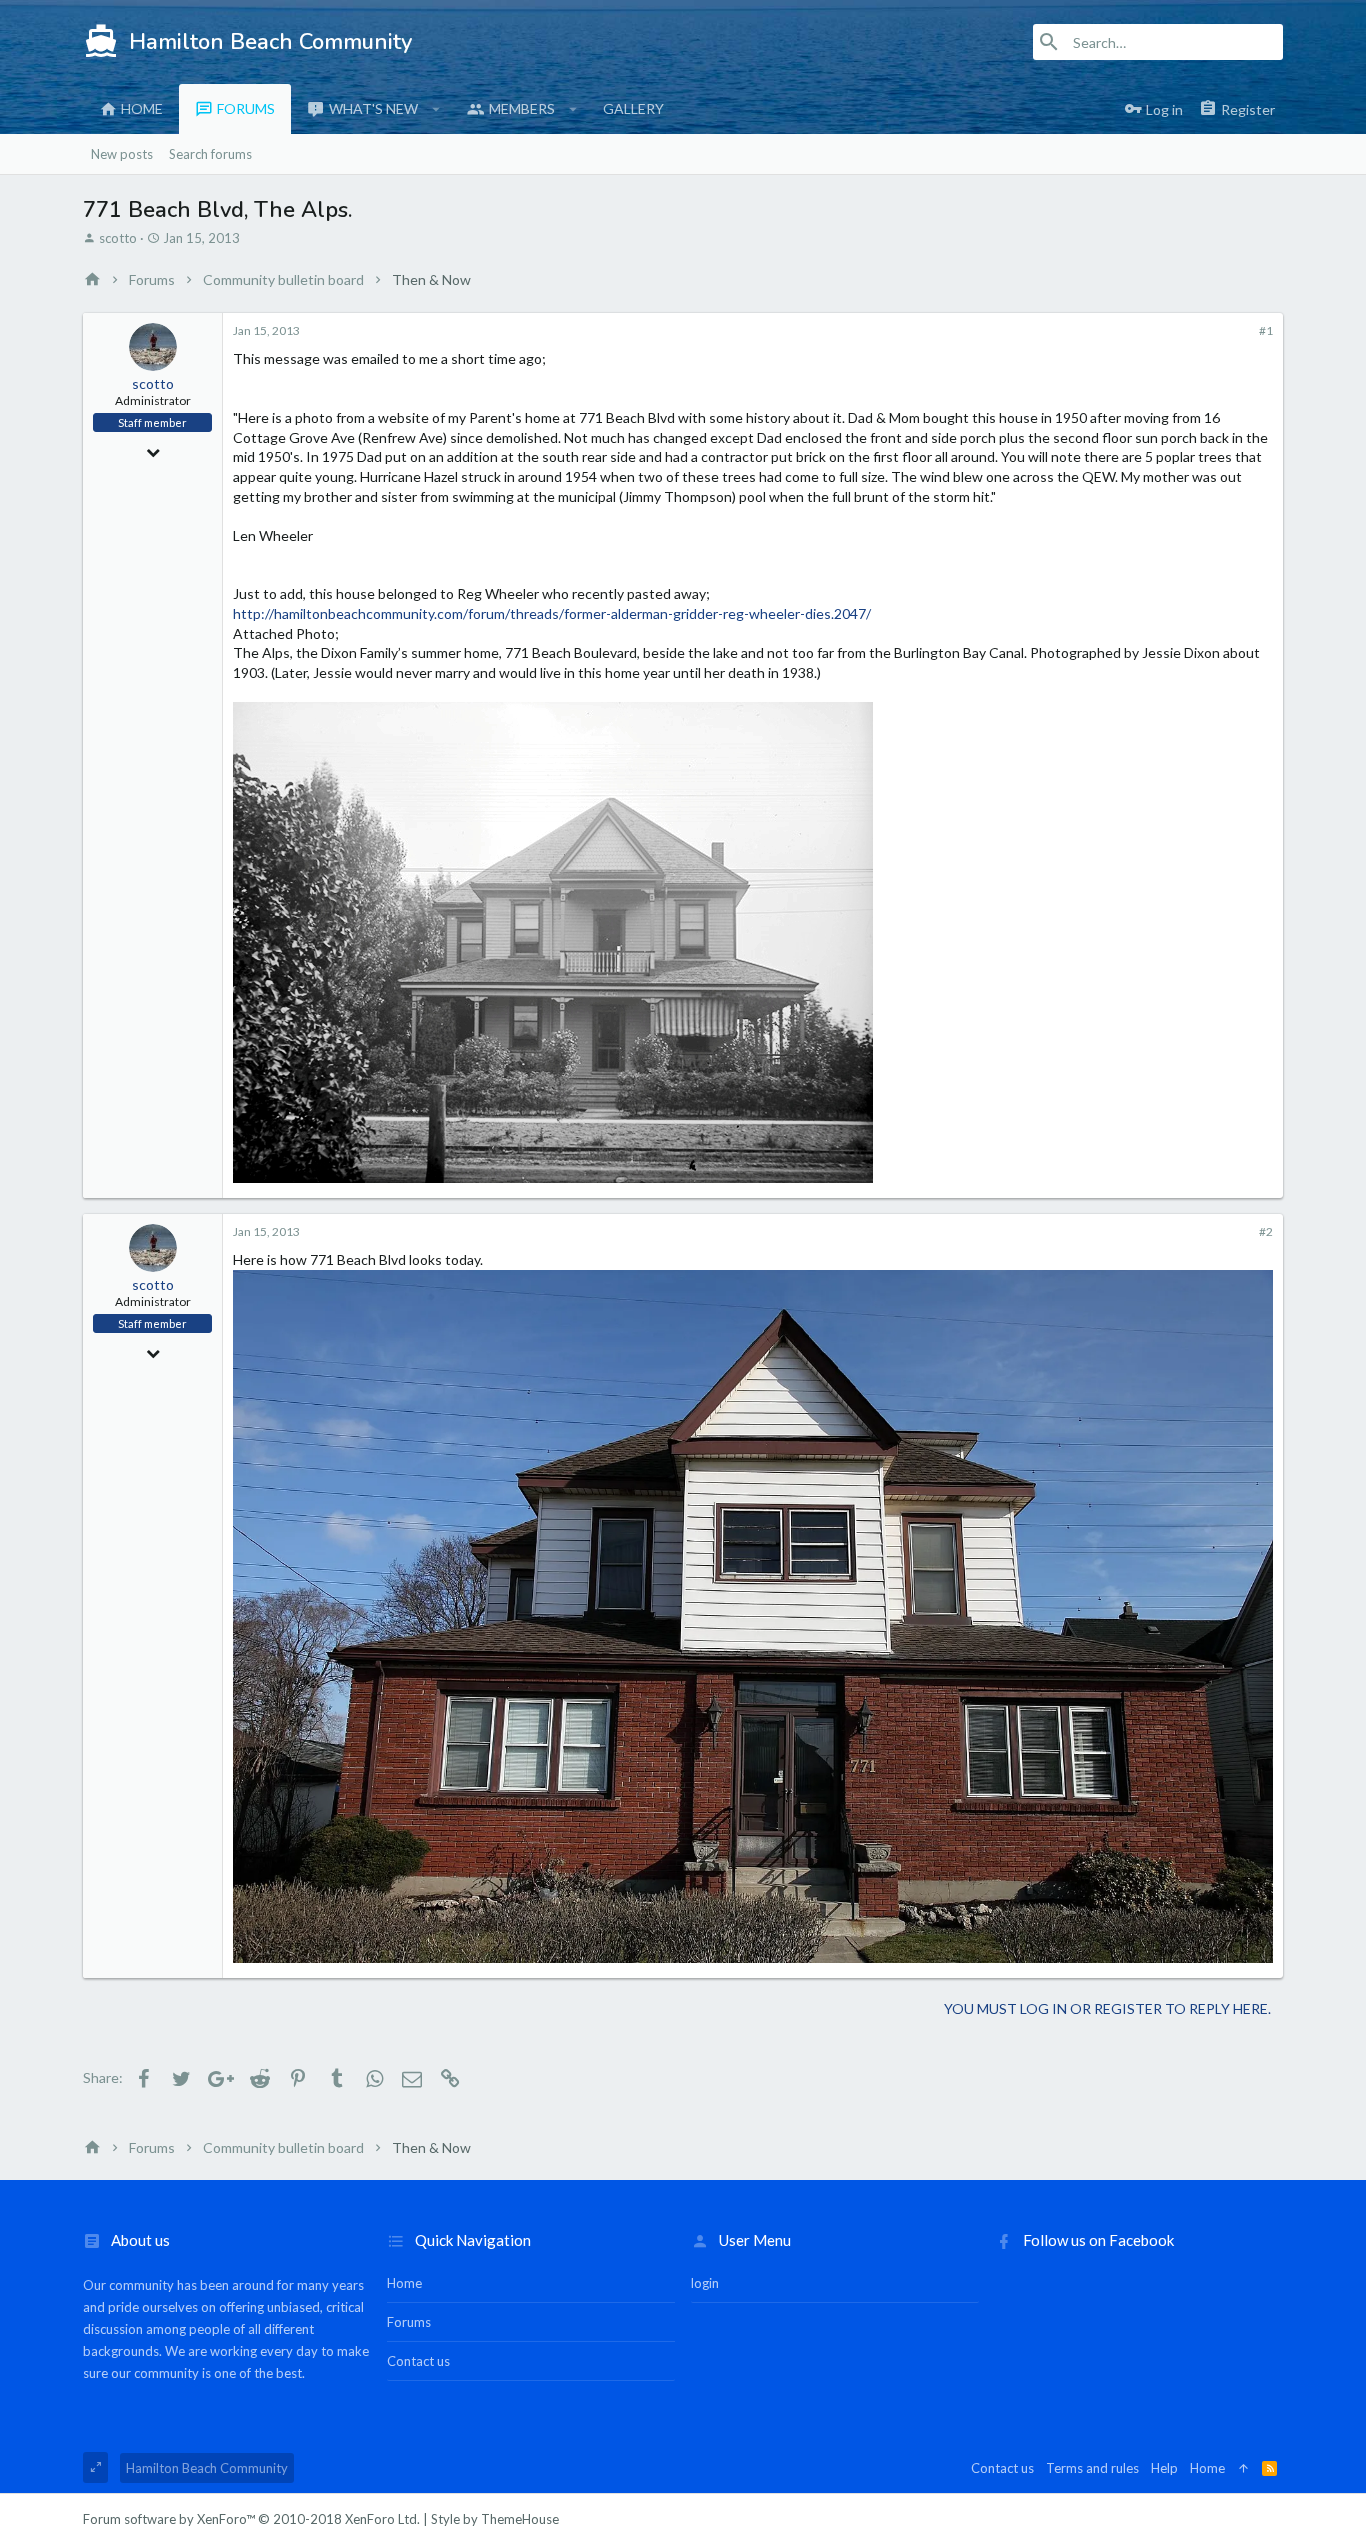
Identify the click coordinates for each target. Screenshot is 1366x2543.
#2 (1266, 1231)
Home (142, 108)
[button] (436, 109)
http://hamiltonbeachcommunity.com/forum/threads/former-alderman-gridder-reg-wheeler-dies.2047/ (552, 613)
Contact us (418, 2361)
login (705, 2283)
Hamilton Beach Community (207, 2468)
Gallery (633, 108)
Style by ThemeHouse (495, 2519)
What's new (373, 108)
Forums (246, 108)
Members (522, 108)
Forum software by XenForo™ (251, 2519)
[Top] (1243, 2468)
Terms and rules (1092, 2468)
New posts (122, 154)
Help (1164, 2468)
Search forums (210, 154)
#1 (1266, 330)
